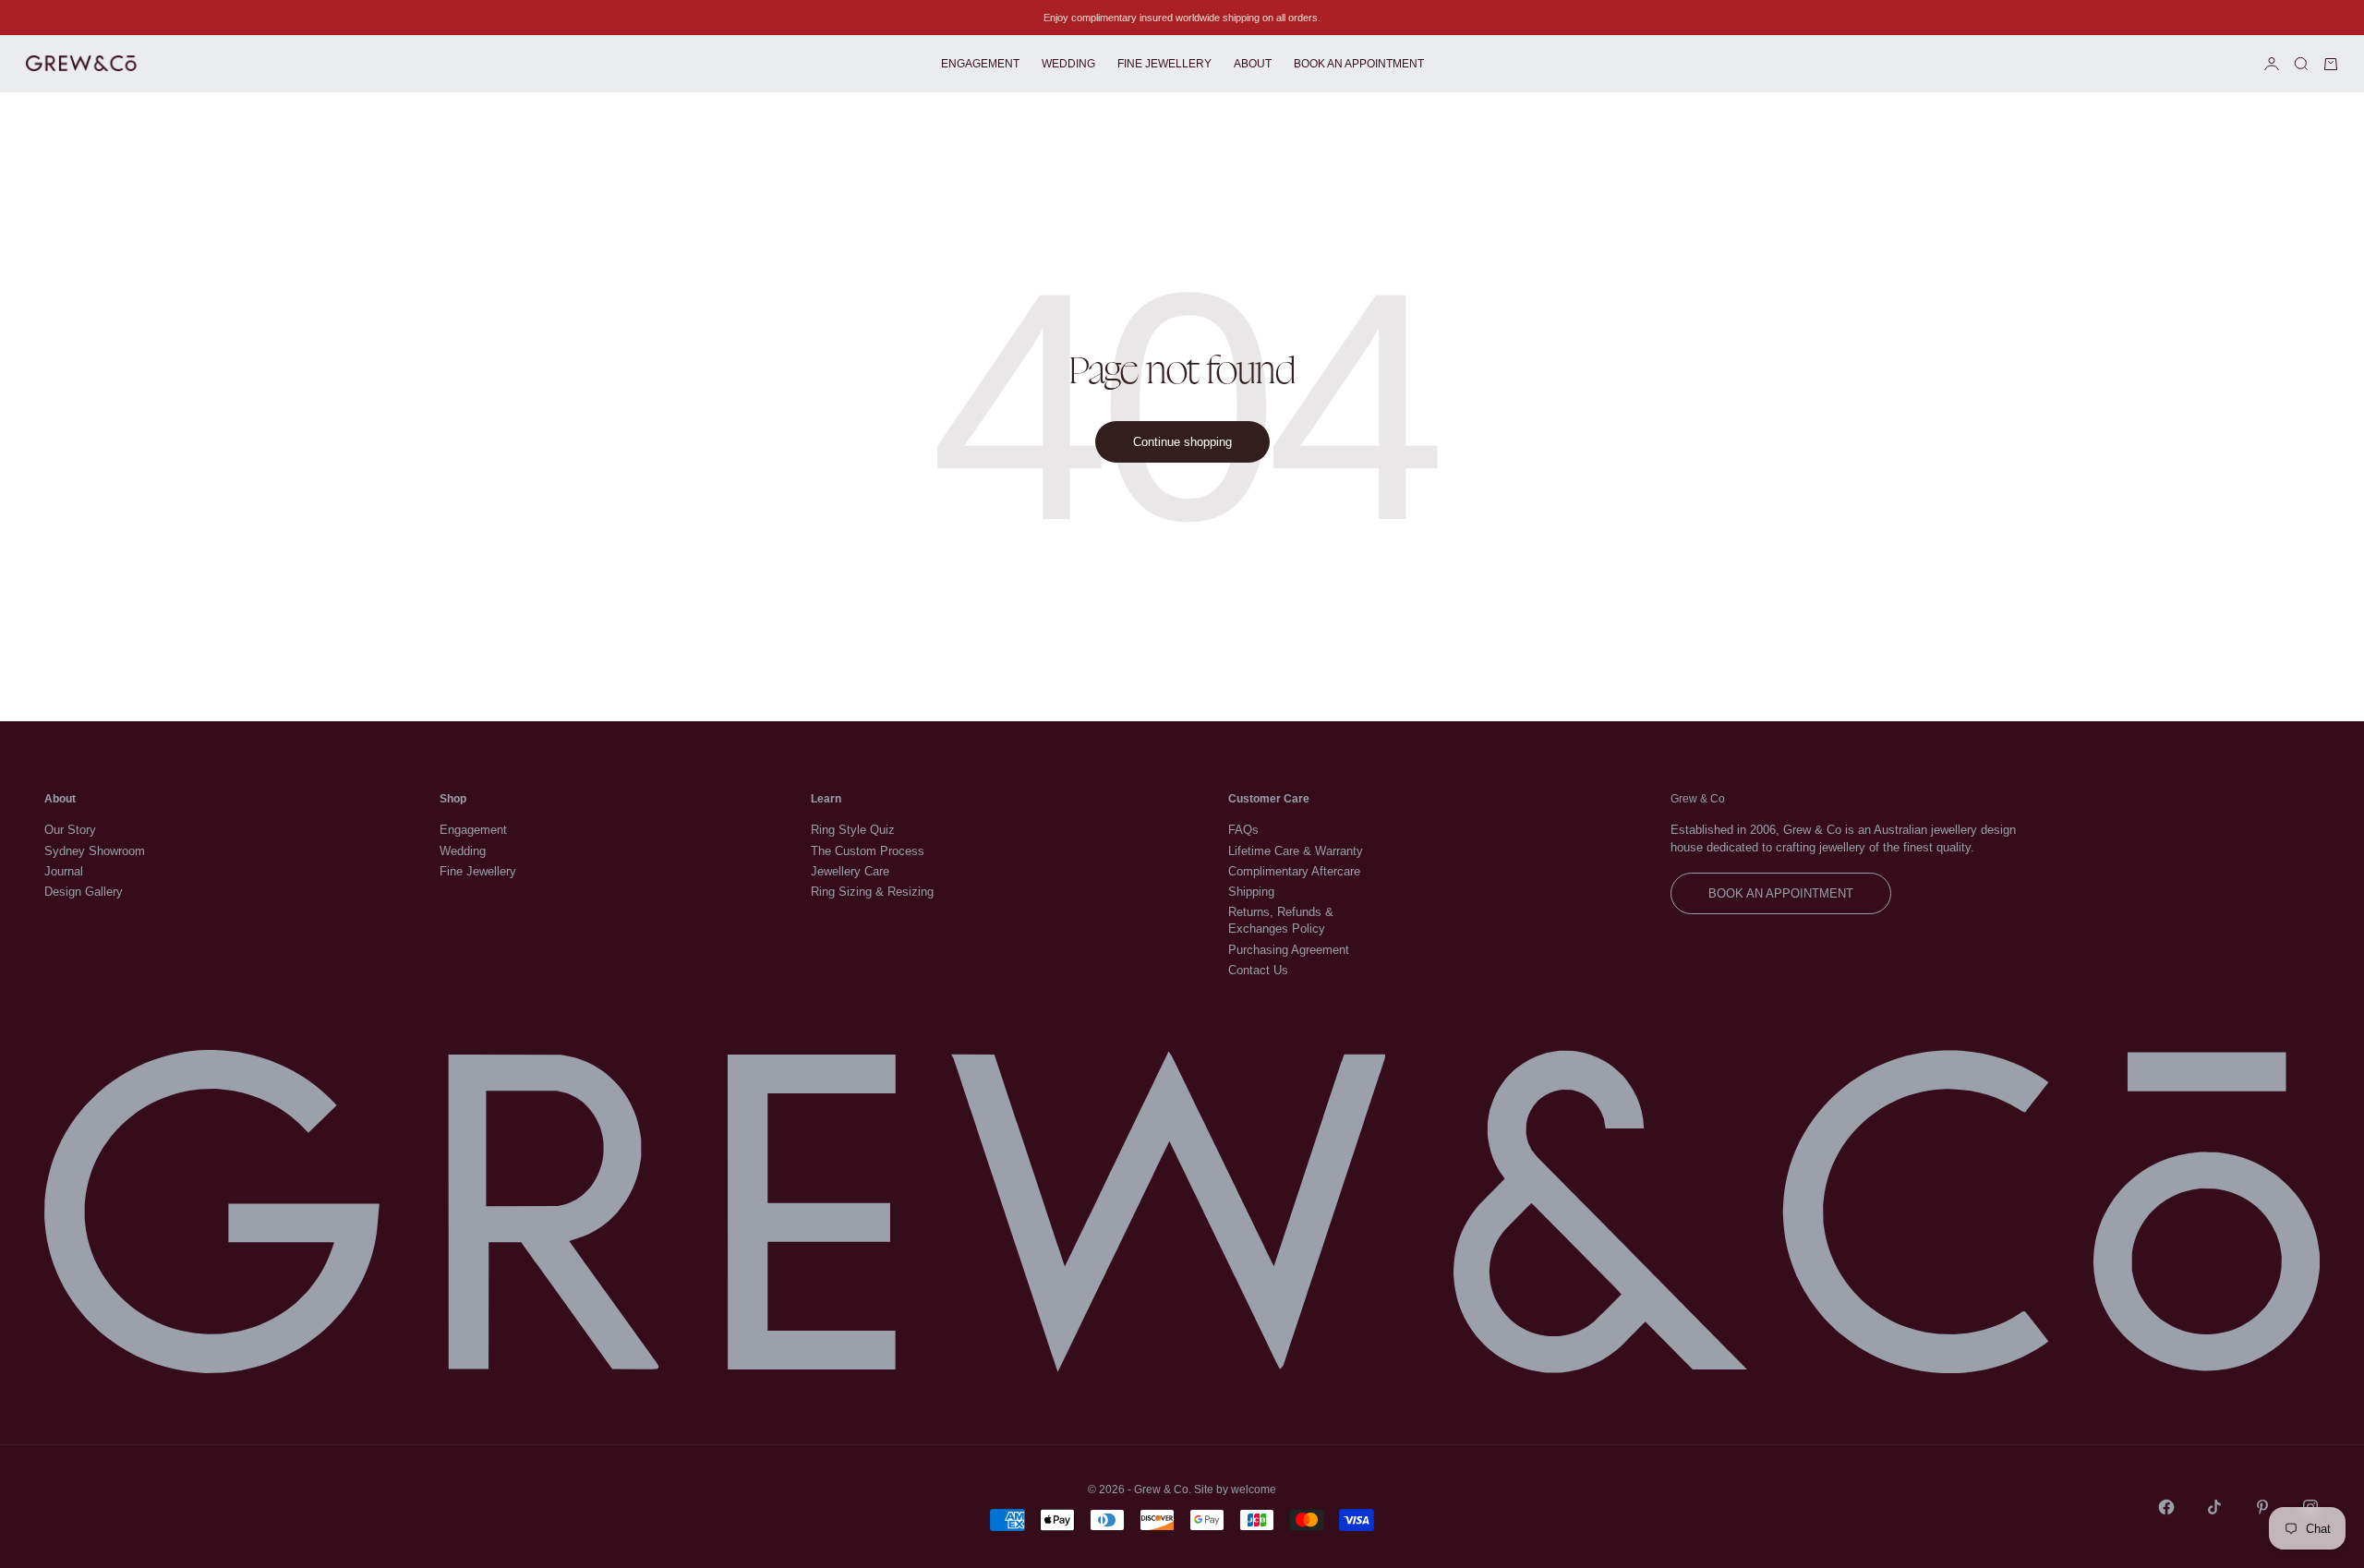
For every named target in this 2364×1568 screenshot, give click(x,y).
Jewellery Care (850, 871)
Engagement (473, 830)
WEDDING (1068, 64)
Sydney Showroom (95, 851)
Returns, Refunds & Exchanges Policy (1281, 920)
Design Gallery (84, 892)
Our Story (70, 830)
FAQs (1243, 830)
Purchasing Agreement (1289, 950)
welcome (1254, 1490)
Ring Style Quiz (853, 830)
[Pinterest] (2262, 1507)
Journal (64, 871)
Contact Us (1258, 970)
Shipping (1251, 892)
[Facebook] (2166, 1507)
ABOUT (1253, 64)
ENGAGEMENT (980, 64)
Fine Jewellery (478, 871)
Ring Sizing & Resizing (872, 892)
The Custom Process (868, 851)
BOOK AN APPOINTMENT (1359, 64)
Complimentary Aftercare (1294, 871)
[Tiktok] (2214, 1507)
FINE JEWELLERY (1164, 64)
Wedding (463, 851)
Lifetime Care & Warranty (1296, 851)
